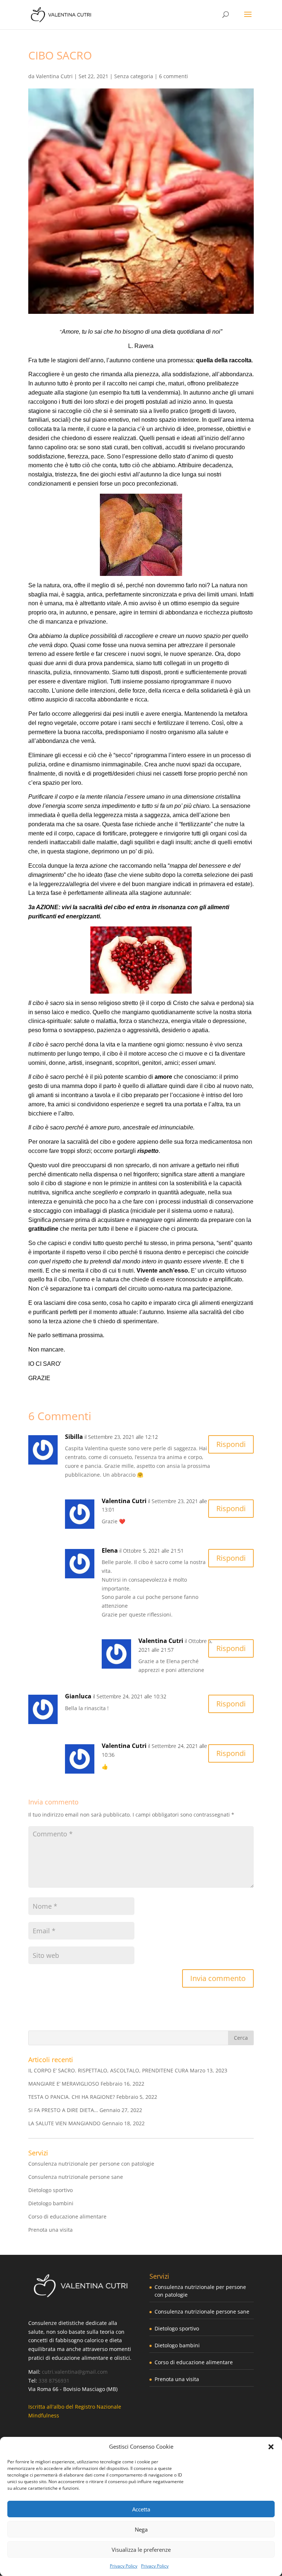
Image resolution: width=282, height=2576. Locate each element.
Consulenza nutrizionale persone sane (76, 2177)
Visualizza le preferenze (141, 2550)
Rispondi (231, 1444)
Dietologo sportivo (50, 2190)
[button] (271, 2447)
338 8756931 (54, 2381)
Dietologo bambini (51, 2203)
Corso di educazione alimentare (67, 2216)
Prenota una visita (50, 2230)
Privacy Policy (124, 2566)
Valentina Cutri (54, 76)
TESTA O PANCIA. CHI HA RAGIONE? (72, 2097)
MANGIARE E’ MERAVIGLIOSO (64, 2084)
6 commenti (173, 76)
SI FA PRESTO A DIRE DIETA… (63, 2110)
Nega (141, 2529)
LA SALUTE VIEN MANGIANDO (64, 2123)
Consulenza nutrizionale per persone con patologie (91, 2164)
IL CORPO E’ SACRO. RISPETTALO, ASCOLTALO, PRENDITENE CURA (108, 2070)
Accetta (141, 2509)
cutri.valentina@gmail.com (75, 2372)
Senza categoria (134, 76)
